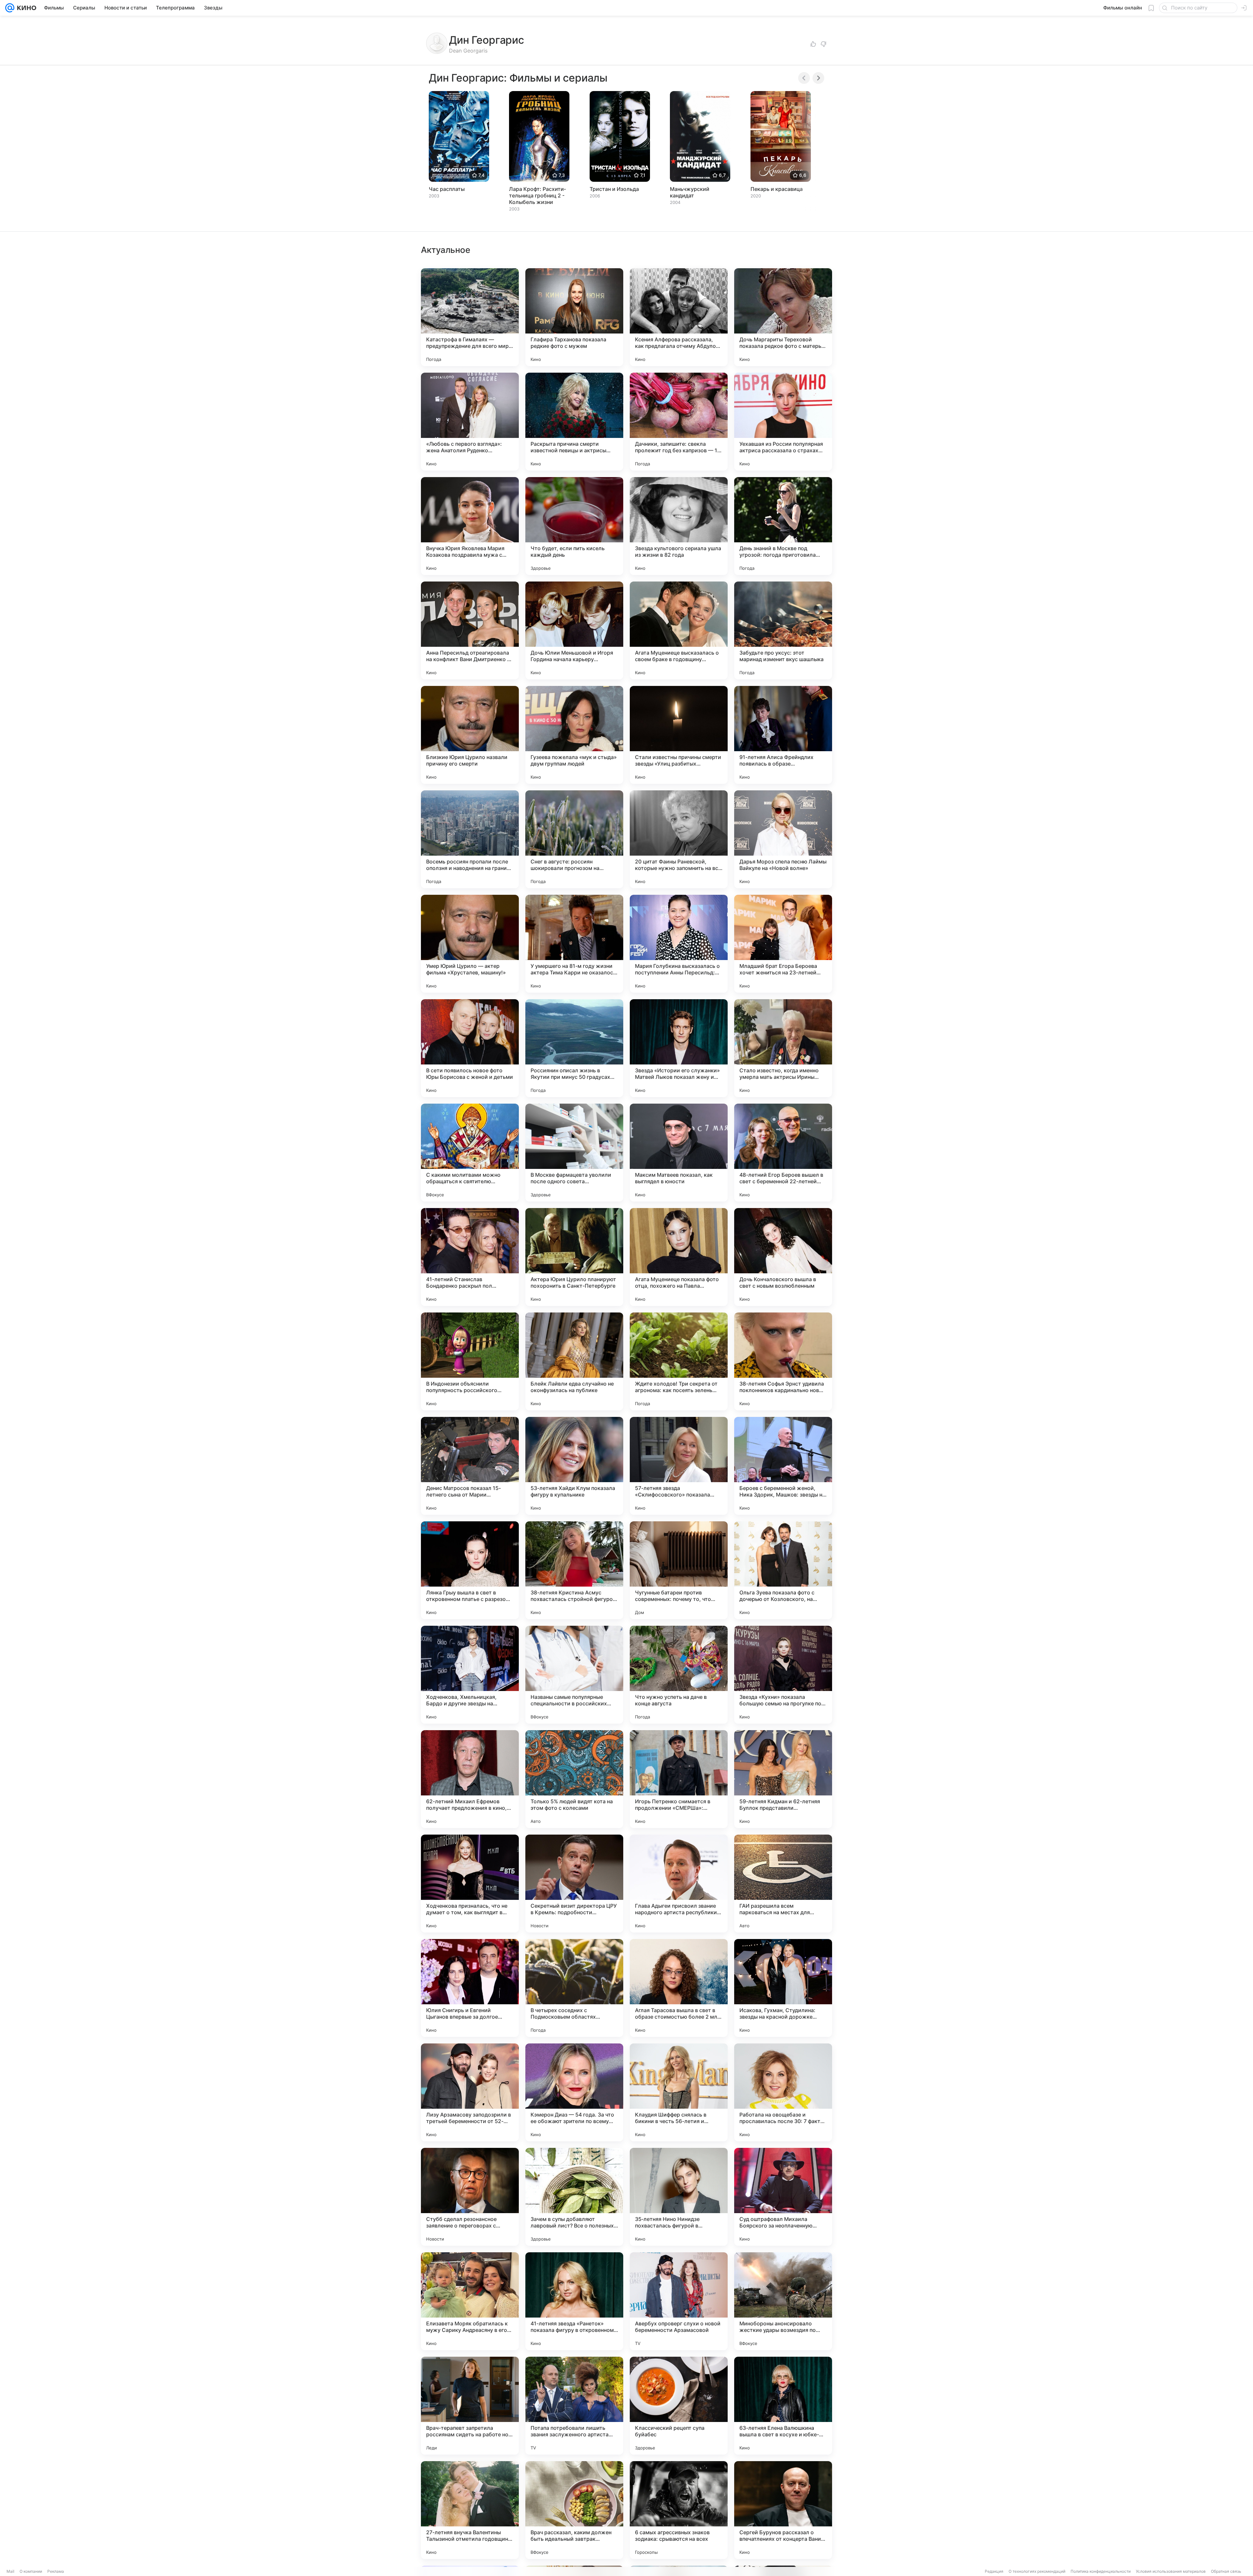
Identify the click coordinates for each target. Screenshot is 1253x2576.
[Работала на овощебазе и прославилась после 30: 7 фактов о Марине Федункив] (783, 2092)
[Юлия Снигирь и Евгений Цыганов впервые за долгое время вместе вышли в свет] (470, 1988)
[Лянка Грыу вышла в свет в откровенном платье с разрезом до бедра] (470, 1570)
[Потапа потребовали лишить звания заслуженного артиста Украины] (574, 2406)
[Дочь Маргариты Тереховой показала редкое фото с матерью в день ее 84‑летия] (783, 317)
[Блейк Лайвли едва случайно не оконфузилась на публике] (574, 1361)
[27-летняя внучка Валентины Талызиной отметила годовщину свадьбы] (470, 2510)
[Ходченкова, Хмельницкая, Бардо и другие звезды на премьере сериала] (470, 1675)
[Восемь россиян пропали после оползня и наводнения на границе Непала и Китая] (470, 839)
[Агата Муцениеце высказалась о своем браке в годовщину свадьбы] (679, 630)
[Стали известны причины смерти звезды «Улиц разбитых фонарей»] (679, 735)
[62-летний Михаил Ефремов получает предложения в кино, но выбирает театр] (470, 1779)
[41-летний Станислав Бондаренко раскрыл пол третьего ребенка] (470, 1257)
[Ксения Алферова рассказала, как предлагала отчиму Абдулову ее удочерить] (679, 317)
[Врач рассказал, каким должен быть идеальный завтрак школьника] (574, 2510)
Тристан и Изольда (614, 189)
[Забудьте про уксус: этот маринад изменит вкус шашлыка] (783, 630)
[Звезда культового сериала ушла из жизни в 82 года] (679, 526)
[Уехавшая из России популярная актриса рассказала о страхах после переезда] (783, 422)
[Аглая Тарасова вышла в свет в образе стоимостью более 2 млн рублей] (679, 1988)
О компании (31, 2571)
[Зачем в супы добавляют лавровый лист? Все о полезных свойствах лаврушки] (574, 2197)
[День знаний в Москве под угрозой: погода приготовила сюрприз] (783, 526)
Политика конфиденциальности (1101, 2571)
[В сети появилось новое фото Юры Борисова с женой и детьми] (470, 1048)
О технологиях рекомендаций (1037, 2571)
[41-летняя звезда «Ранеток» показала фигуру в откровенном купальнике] (574, 2301)
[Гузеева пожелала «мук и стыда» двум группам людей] (574, 735)
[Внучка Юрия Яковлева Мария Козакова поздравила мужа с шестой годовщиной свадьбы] (470, 526)
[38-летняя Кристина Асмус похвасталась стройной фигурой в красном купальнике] (574, 1570)
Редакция (994, 2571)
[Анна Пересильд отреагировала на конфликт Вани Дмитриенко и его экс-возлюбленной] (470, 630)
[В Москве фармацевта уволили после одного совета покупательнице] (574, 1153)
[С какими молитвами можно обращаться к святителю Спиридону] (470, 1153)
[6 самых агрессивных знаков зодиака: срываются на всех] (679, 2510)
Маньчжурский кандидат (690, 192)
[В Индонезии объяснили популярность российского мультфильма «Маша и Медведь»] (470, 1361)
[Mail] (10, 8)
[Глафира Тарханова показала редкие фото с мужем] (574, 317)
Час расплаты (447, 189)
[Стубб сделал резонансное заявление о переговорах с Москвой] (470, 2197)
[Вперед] (818, 78)
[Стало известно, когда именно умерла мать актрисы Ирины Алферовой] (783, 1048)
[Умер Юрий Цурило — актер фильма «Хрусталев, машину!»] (470, 944)
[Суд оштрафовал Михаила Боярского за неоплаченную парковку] (783, 2197)
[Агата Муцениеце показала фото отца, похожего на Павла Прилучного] (679, 1257)
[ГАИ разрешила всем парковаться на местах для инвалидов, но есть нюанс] (783, 1884)
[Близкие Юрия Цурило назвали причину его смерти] (470, 735)
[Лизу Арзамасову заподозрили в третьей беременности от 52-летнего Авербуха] (470, 2092)
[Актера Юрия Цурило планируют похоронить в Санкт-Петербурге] (574, 1257)
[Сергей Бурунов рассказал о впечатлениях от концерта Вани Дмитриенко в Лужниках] (783, 2510)
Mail (10, 2571)
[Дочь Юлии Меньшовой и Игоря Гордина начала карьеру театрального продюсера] (574, 630)
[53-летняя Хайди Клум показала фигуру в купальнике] (574, 1466)
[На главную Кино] (25, 8)
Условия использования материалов (1171, 2571)
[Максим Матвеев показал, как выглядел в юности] (679, 1153)
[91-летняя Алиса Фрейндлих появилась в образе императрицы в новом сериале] (783, 735)
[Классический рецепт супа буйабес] (679, 2406)
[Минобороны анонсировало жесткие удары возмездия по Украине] (783, 2301)
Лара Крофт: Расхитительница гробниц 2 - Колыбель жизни (537, 195)
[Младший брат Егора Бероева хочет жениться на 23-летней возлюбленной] (783, 944)
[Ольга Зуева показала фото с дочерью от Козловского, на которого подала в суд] (783, 1570)
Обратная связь (1226, 2571)
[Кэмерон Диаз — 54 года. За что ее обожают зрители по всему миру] (574, 2092)
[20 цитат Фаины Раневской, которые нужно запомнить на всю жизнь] (679, 839)
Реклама (56, 2571)
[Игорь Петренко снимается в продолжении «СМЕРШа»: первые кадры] (679, 1779)
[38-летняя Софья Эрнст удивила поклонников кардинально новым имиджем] (783, 1361)
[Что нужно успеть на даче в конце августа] (679, 1675)
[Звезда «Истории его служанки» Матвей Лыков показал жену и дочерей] (679, 1048)
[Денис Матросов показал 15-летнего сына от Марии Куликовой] (470, 1466)
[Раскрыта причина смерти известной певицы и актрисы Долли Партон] (574, 422)
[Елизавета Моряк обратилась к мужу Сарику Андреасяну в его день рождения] (470, 2301)
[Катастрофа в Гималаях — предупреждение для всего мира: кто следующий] (470, 317)
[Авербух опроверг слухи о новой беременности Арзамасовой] (679, 2301)
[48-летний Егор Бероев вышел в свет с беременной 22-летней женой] (783, 1153)
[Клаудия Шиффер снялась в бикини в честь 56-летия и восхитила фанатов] (679, 2092)
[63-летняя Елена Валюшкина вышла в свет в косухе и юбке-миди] (783, 2406)
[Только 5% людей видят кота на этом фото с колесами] (574, 1779)
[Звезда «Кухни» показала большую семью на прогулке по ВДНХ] (783, 1675)
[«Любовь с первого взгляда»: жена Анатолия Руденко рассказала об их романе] (470, 422)
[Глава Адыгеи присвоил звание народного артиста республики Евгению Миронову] (679, 1884)
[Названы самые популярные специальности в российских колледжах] (574, 1675)
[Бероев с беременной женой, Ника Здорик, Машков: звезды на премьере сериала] (783, 1466)
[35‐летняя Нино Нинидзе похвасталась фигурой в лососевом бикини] (679, 2197)
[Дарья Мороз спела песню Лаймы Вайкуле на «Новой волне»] (783, 839)
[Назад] (804, 78)
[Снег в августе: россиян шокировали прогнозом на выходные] (574, 839)
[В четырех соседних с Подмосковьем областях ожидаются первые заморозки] (574, 1988)
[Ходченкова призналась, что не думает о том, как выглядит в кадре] (470, 1884)
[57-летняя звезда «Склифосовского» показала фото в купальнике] (679, 1466)
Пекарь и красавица (777, 189)
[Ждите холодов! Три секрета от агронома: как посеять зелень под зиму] (679, 1361)
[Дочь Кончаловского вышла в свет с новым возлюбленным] (783, 1257)
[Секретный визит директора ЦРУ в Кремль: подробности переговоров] (574, 1884)
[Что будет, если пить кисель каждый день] (574, 526)
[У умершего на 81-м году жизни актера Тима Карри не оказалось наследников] (574, 944)
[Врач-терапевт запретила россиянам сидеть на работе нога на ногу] (470, 2406)
